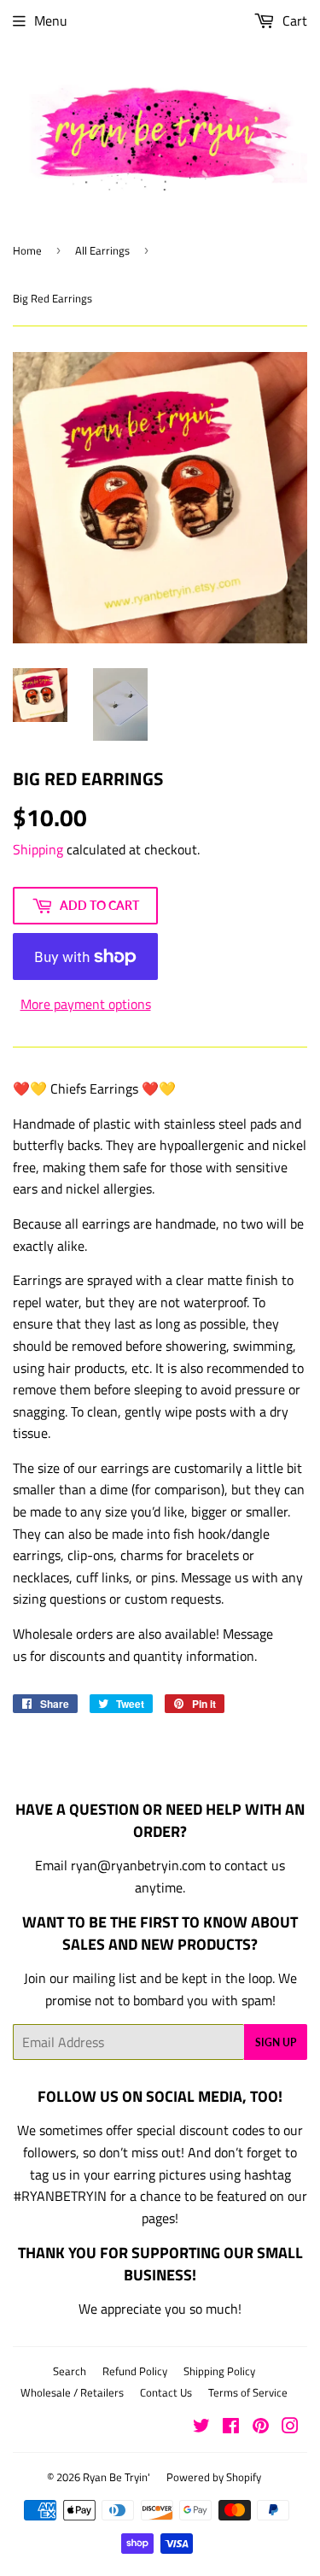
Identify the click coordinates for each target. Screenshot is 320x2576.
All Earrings (102, 250)
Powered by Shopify (214, 2477)
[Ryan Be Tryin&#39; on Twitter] (201, 2427)
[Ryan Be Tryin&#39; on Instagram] (290, 2427)
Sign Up (276, 2042)
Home (27, 250)
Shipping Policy (219, 2371)
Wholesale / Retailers (72, 2392)
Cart (293, 21)
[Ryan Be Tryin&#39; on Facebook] (231, 2427)
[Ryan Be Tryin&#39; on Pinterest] (261, 2427)
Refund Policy (135, 2371)
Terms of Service (248, 2392)
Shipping (38, 849)
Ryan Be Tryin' (116, 2477)
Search (70, 2371)
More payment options (86, 1004)
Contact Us (166, 2392)
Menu (51, 21)
